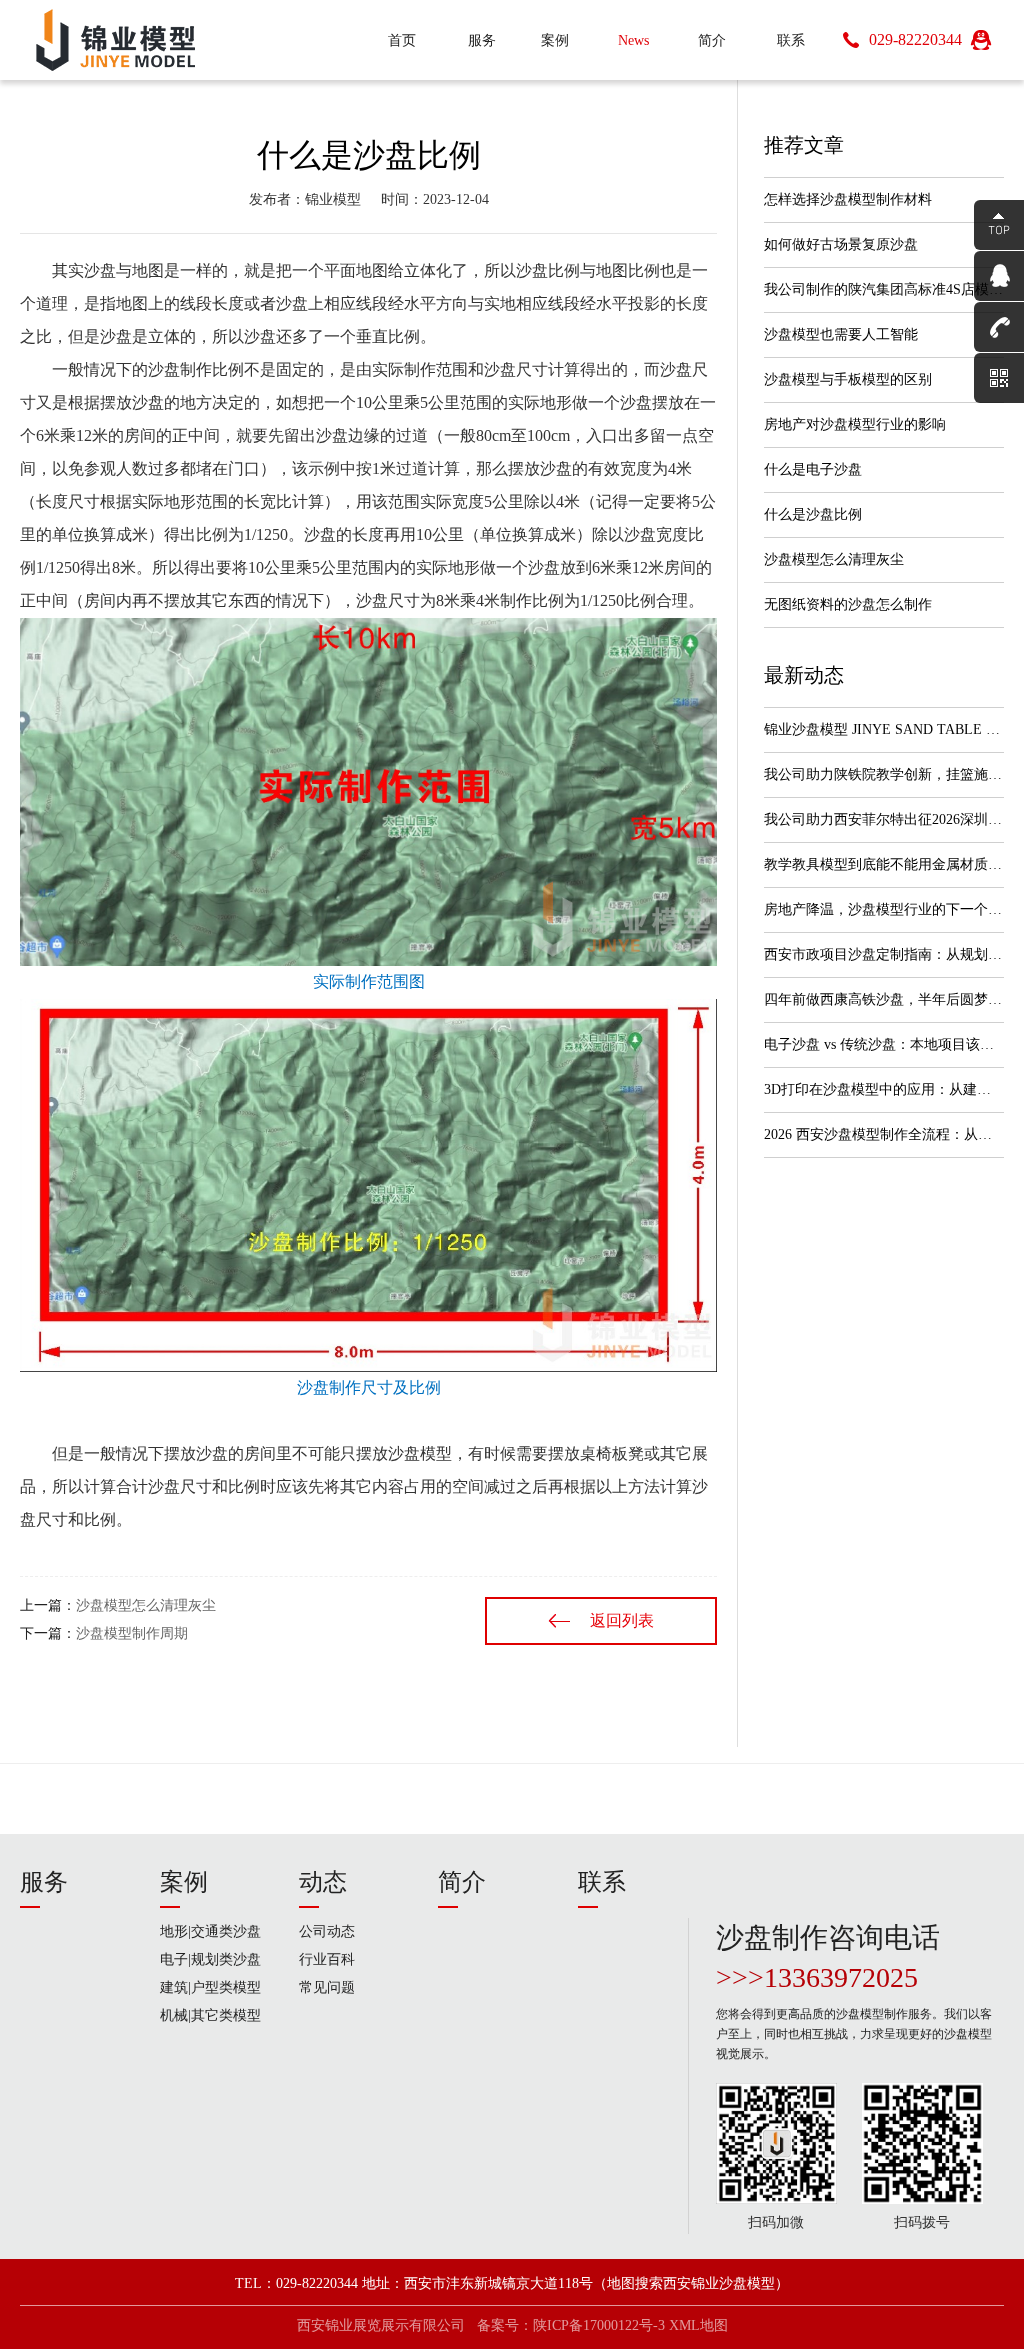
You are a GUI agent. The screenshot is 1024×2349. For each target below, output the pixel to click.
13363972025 (841, 1977)
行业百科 (327, 1959)
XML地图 (698, 2325)
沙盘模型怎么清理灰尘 (146, 1605)
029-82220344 (915, 39)
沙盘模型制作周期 (132, 1633)
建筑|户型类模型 (210, 1987)
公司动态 (327, 1931)
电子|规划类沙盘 (210, 1959)
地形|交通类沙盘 (210, 1931)
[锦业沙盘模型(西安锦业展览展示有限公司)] (162, 40)
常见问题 (327, 1987)
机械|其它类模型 (210, 2015)
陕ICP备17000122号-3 (599, 2325)
